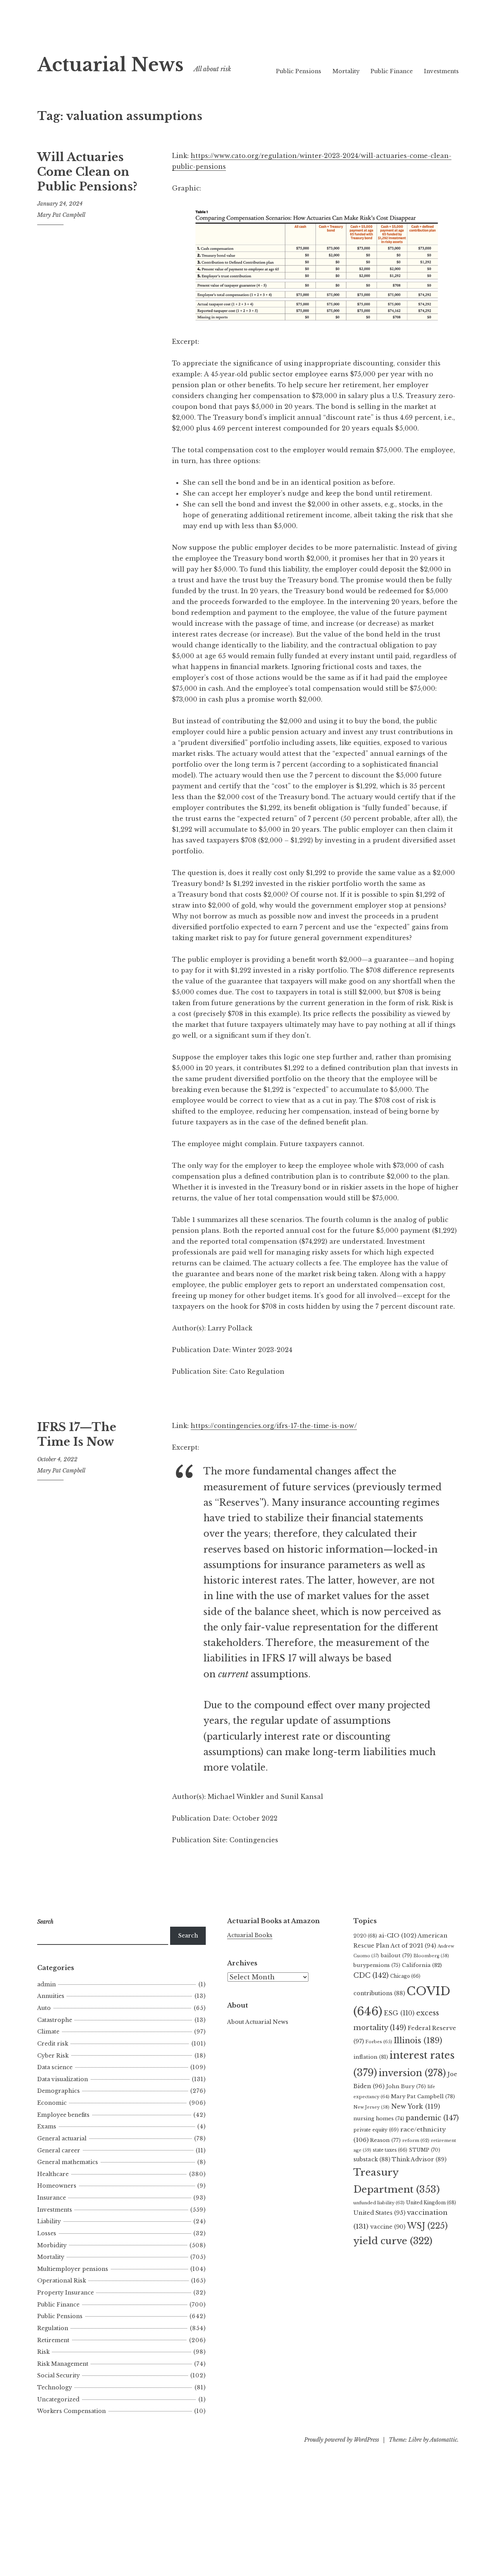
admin (46, 1984)
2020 (365, 1936)
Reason (385, 2140)
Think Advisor (419, 2159)
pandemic (432, 2118)
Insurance (52, 2198)
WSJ (427, 2226)
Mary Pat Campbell (61, 215)
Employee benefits (63, 2115)
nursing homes (379, 2119)
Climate (48, 2032)
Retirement (53, 2340)
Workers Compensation (71, 2411)
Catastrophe (55, 2020)
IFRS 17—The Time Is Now (77, 1435)
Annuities (51, 1996)
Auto (44, 2008)
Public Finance (392, 71)
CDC (371, 1975)
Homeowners (57, 2186)
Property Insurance (65, 2293)
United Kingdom (431, 2203)
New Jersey (371, 2107)
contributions (379, 1993)
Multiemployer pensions (73, 2269)
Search (188, 1936)
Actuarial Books (250, 1935)
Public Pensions (299, 71)
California (422, 1965)
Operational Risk (62, 2281)
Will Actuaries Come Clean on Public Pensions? (87, 172)
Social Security (59, 2375)
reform (416, 2140)
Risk (43, 2352)
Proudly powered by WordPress (342, 2440)
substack (372, 2159)
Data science (55, 2067)
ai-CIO (397, 1935)
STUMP (425, 2150)
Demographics (59, 2091)
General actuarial (62, 2138)
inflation (371, 2057)
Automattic (443, 2440)
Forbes (379, 2042)
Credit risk (53, 2044)
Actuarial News (110, 65)
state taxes (390, 2150)
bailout (396, 1956)
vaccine (388, 2227)
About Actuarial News (258, 2022)
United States (379, 2213)
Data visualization (63, 2079)
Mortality (346, 71)
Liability (49, 2221)
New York (416, 2106)
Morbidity (52, 2245)
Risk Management (63, 2364)
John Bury (406, 2086)
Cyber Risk (53, 2056)
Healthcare (53, 2174)
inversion (412, 2073)
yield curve (393, 2241)
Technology (55, 2387)
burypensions (377, 1965)
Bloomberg (431, 1956)
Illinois (418, 2041)
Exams (47, 2126)
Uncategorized (58, 2399)
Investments (441, 71)
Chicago (405, 1976)
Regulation (53, 2328)
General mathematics (68, 2162)
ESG (399, 2013)
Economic (52, 2103)
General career (59, 2150)
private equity (376, 2130)
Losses (47, 2233)
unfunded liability (379, 2203)
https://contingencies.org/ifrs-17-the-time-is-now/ (274, 1426)
